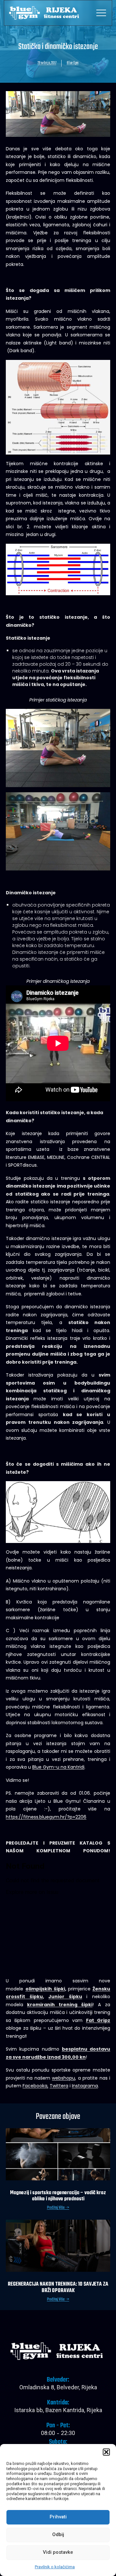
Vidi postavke (58, 2553)
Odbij (58, 2535)
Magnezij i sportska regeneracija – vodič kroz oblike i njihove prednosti (58, 2196)
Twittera (59, 2086)
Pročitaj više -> (58, 2208)
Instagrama (85, 2086)
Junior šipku (65, 1997)
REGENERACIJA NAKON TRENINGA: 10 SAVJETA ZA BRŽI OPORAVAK (58, 2288)
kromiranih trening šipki (60, 2005)
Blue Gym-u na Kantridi (58, 1767)
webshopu (63, 2078)
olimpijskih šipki (45, 1989)
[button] (106, 2452)
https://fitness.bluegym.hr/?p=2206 (46, 1817)
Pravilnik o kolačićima (55, 2567)
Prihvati (58, 2517)
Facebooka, (35, 2086)
